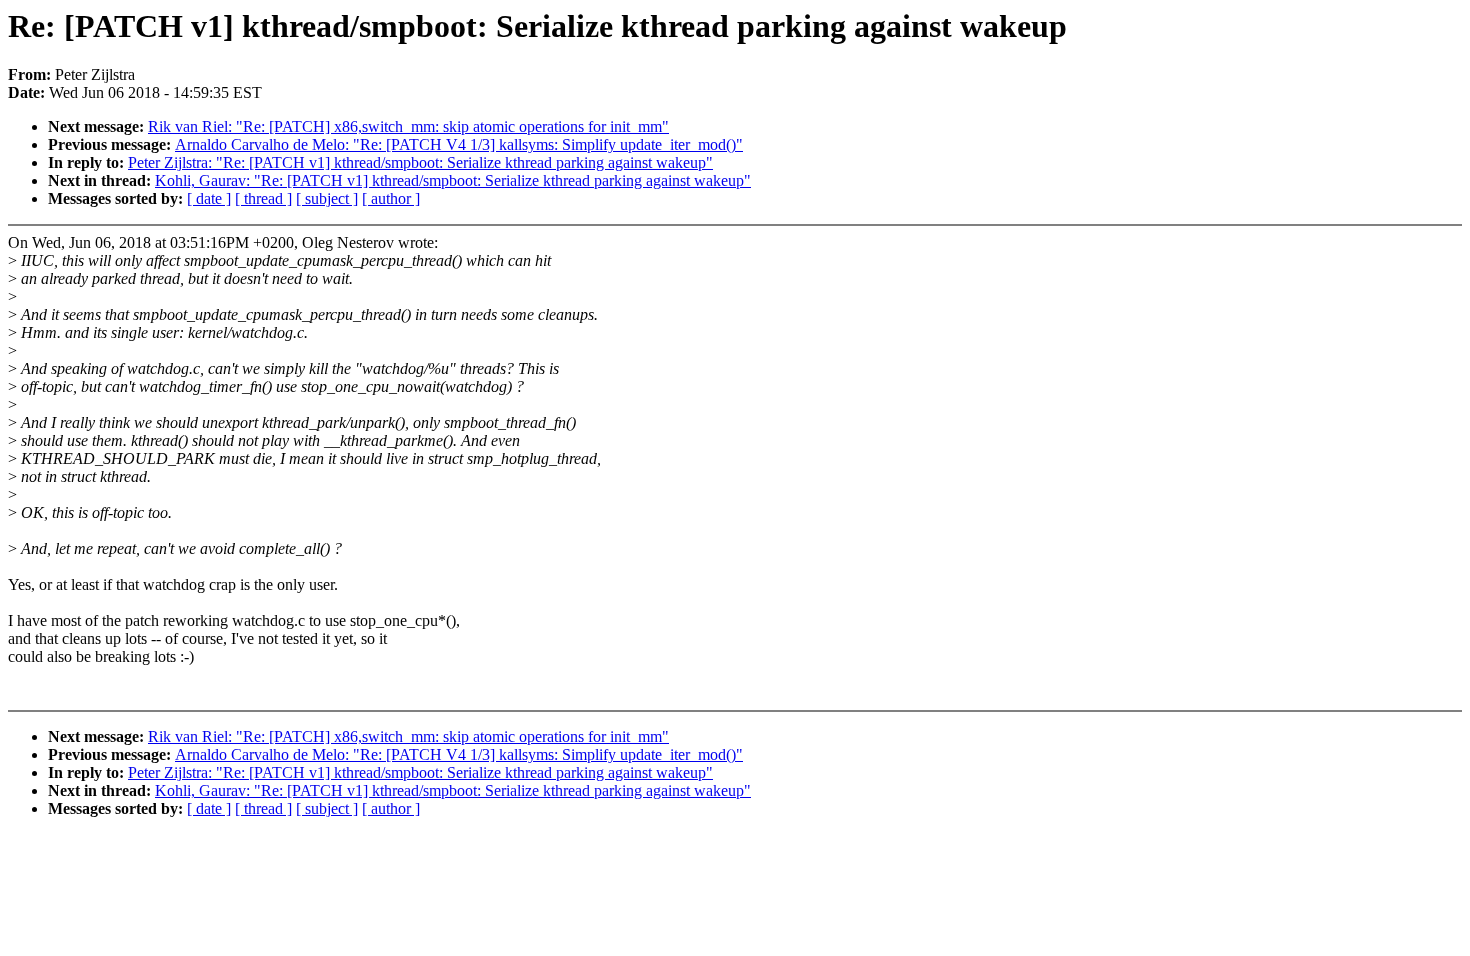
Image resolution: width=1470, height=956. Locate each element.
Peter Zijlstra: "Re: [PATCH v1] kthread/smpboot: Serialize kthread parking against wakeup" (420, 162)
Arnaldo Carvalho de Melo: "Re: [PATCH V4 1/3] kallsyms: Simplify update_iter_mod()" (459, 144)
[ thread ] (263, 198)
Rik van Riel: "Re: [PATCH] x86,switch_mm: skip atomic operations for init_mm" (408, 126)
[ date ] (209, 198)
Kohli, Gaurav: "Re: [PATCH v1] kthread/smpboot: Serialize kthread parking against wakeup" (453, 180)
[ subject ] (327, 198)
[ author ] (391, 198)
